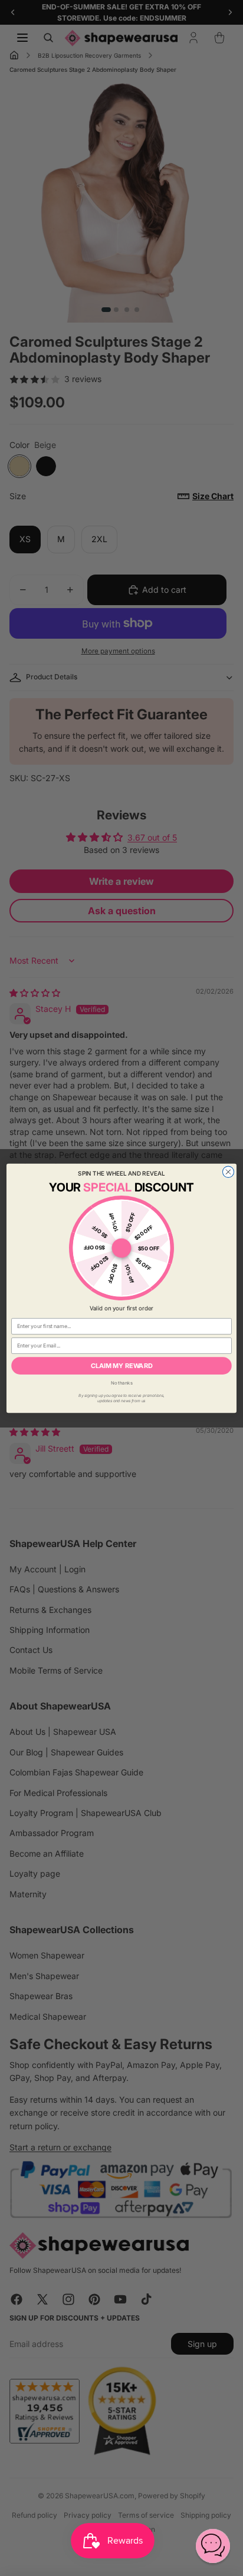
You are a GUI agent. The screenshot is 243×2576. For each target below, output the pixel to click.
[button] (213, 2546)
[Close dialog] (228, 1172)
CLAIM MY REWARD (122, 1365)
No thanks (122, 1382)
